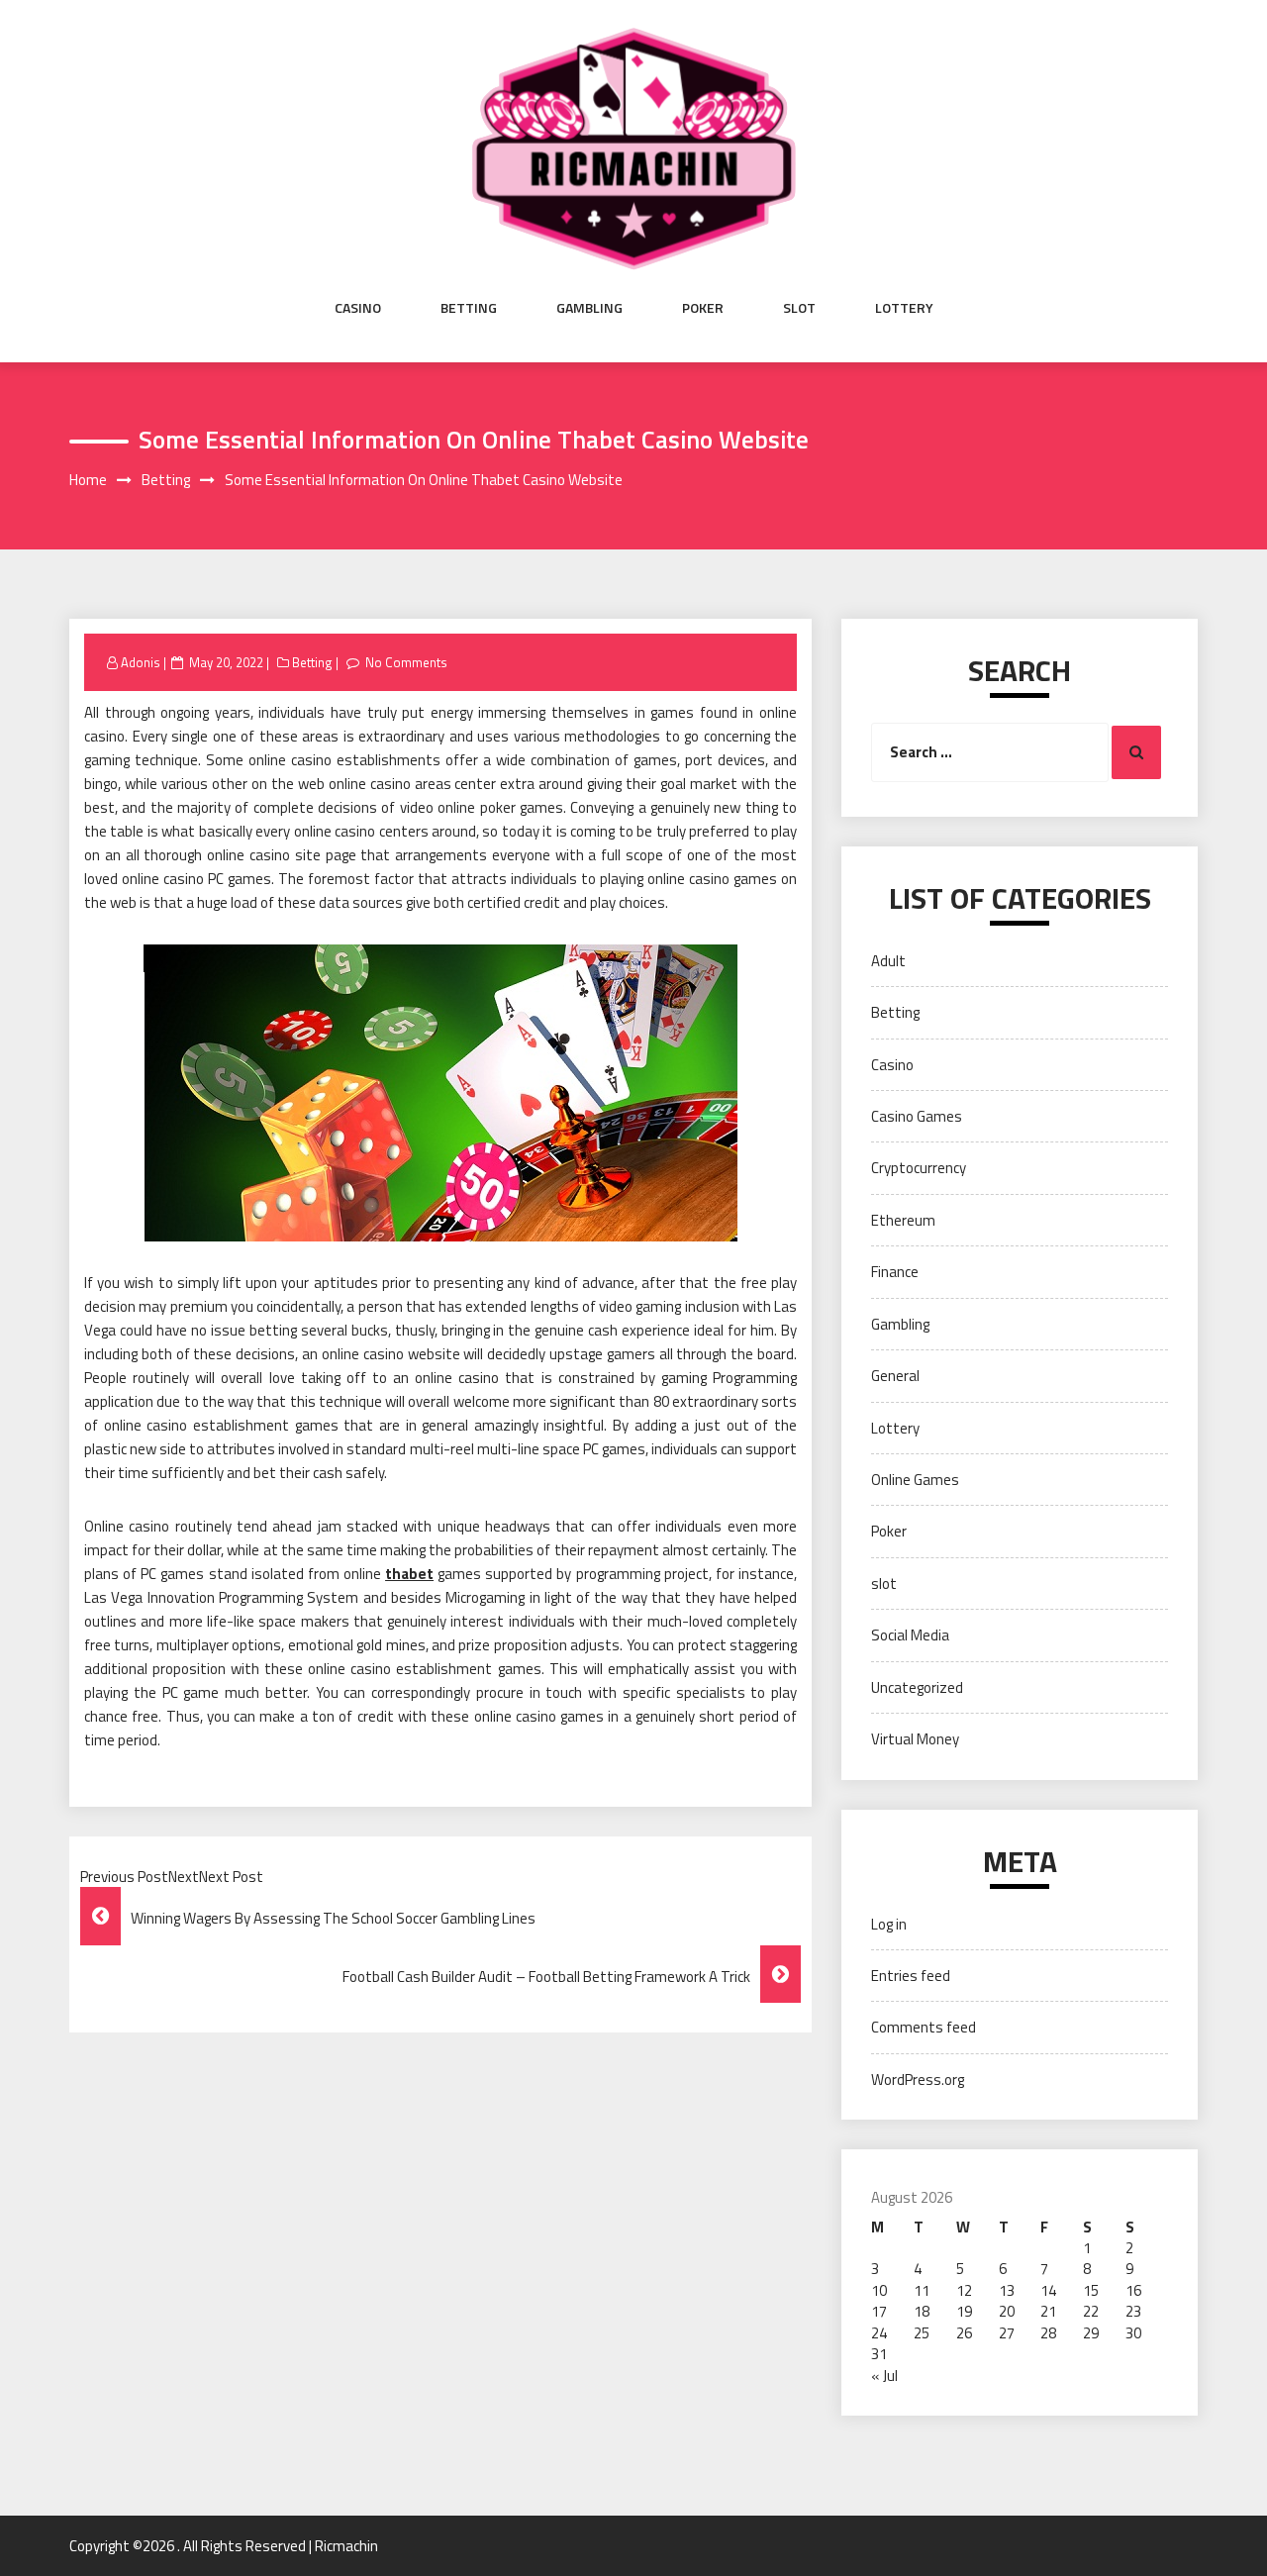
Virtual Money (915, 1739)
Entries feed (911, 1976)
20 (1007, 2311)
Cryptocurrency (919, 1168)
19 (964, 2311)
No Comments (406, 662)
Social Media (910, 1635)
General (895, 1376)
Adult (888, 961)
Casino (358, 308)
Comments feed (924, 2027)
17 (879, 2311)
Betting (469, 308)
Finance (895, 1272)
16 (1133, 2290)
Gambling (589, 308)
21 (1048, 2311)
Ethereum (903, 1220)
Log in (889, 1924)
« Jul (884, 2376)
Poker (703, 308)
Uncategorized (917, 1687)
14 (1048, 2290)
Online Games (915, 1480)
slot (799, 308)
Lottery (904, 308)
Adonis (141, 662)
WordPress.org (918, 2080)
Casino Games (917, 1116)
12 (964, 2290)
